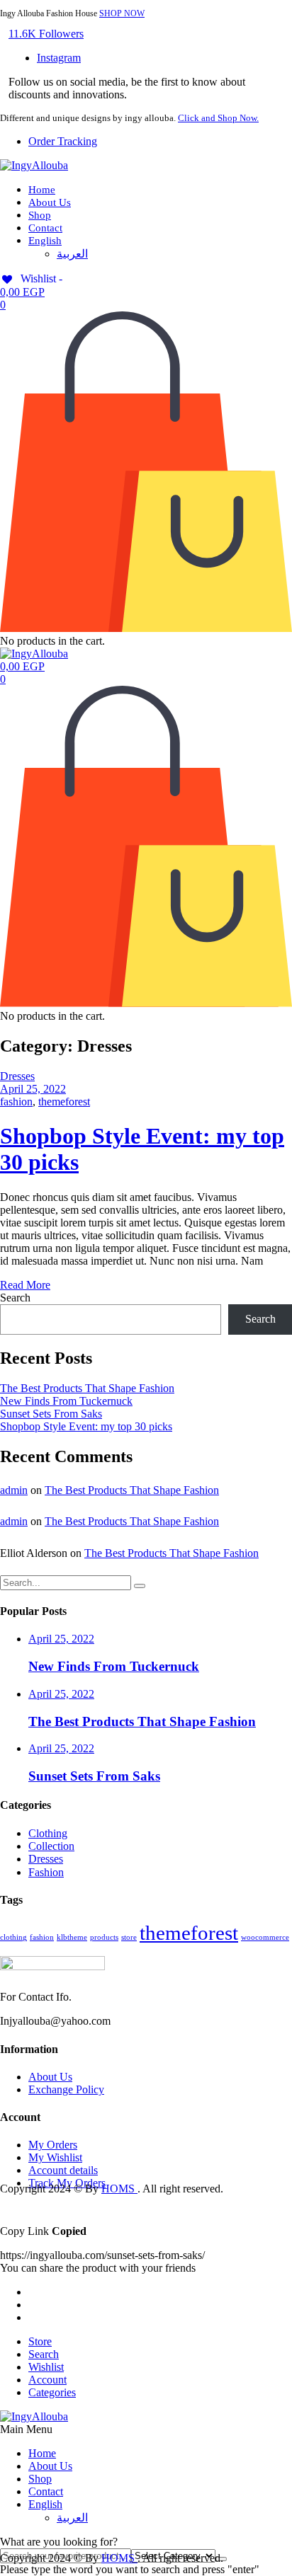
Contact (45, 228)
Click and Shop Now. (218, 118)
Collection (51, 1846)
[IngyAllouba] (34, 165)
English (45, 241)
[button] (46, 34)
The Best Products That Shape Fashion (87, 1388)
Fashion (46, 1872)
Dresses (17, 1076)
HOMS (119, 2189)
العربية (72, 254)
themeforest (64, 1102)
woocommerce (265, 1937)
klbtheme (72, 1937)
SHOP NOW (122, 13)
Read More (25, 1285)
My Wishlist (55, 2157)
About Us (50, 202)
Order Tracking (63, 141)
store (129, 1937)
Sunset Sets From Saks (51, 1414)
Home (42, 190)
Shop (40, 215)
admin (14, 1490)
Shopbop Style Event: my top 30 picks (86, 1426)
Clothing (48, 1833)
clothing (13, 1937)
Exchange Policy (66, 2089)
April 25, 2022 (33, 1089)
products (104, 1937)
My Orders (53, 2145)
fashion (16, 1102)
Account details (63, 2170)
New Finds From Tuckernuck (66, 1401)
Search (15, 1298)
